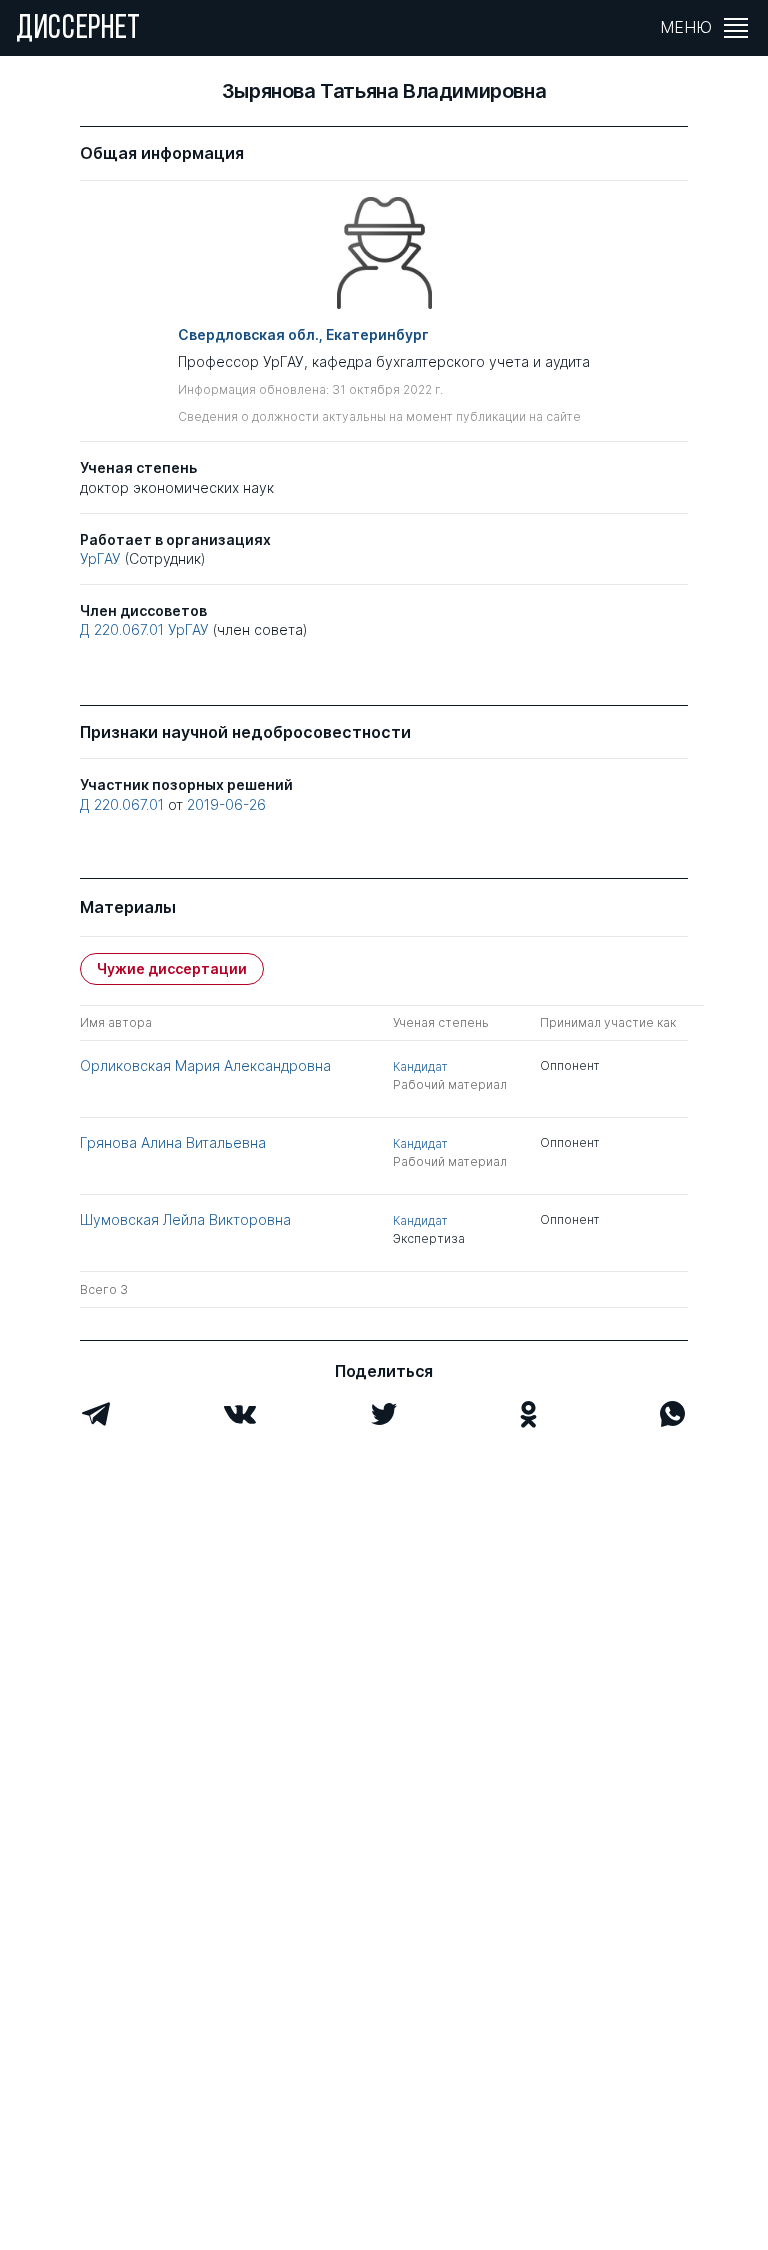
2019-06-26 (226, 804)
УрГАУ (100, 558)
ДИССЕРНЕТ (78, 30)
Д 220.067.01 (122, 629)
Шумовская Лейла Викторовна (185, 1219)
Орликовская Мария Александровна (205, 1065)
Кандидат (420, 1066)
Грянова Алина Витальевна (173, 1142)
